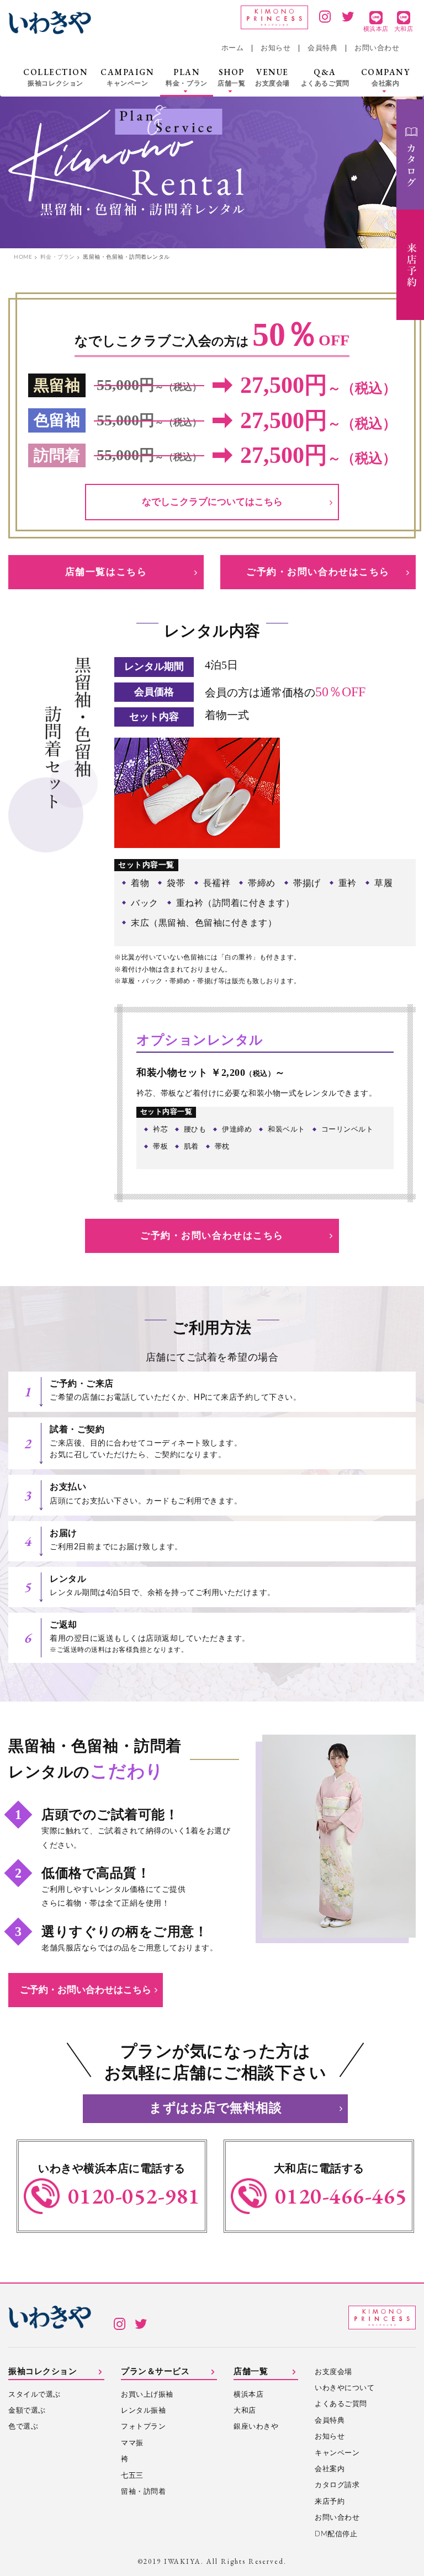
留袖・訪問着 (143, 2492)
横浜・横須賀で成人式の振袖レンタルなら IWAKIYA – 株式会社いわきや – (50, 23)
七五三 (132, 2476)
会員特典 (322, 48)
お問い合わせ (377, 48)
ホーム (233, 48)
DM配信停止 (336, 2534)
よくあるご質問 (341, 2404)
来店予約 (330, 2502)
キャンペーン (337, 2453)
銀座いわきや (256, 2427)
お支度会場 (333, 2372)
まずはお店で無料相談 (215, 2108)
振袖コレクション (43, 2372)
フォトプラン (143, 2427)
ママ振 (132, 2443)
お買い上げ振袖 (147, 2395)
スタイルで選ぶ (35, 2395)
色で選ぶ (23, 2427)
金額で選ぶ (27, 2411)
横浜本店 (248, 2395)
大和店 (245, 2411)
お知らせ (275, 48)
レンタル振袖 (143, 2411)
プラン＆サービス (155, 2372)
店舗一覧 (251, 2372)
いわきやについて (344, 2388)
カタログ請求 (337, 2485)
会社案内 (330, 2469)
